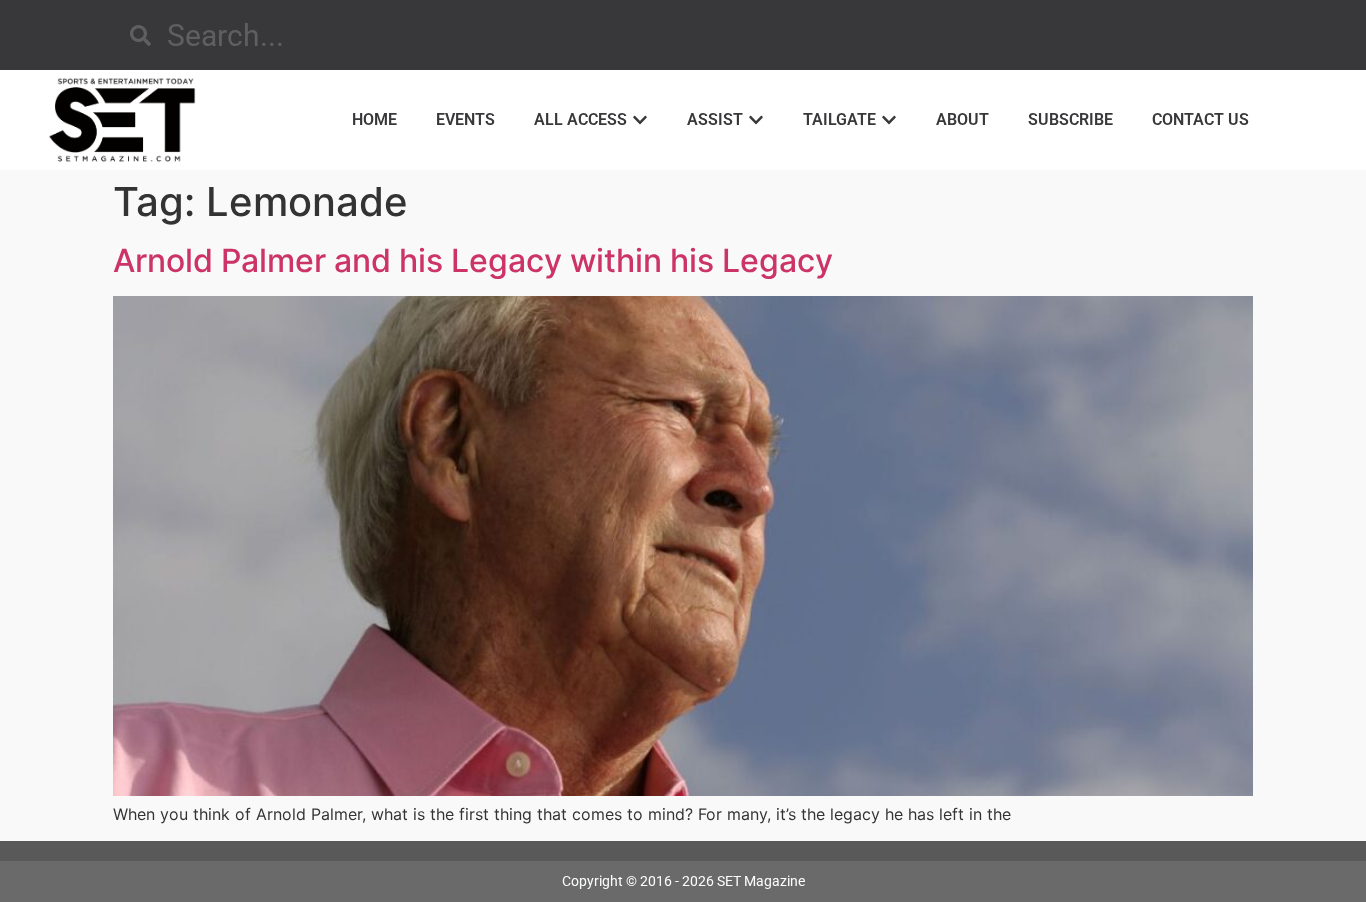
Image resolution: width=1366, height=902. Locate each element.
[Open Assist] (756, 120)
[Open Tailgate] (889, 120)
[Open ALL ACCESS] (640, 120)
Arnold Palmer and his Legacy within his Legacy (473, 260)
